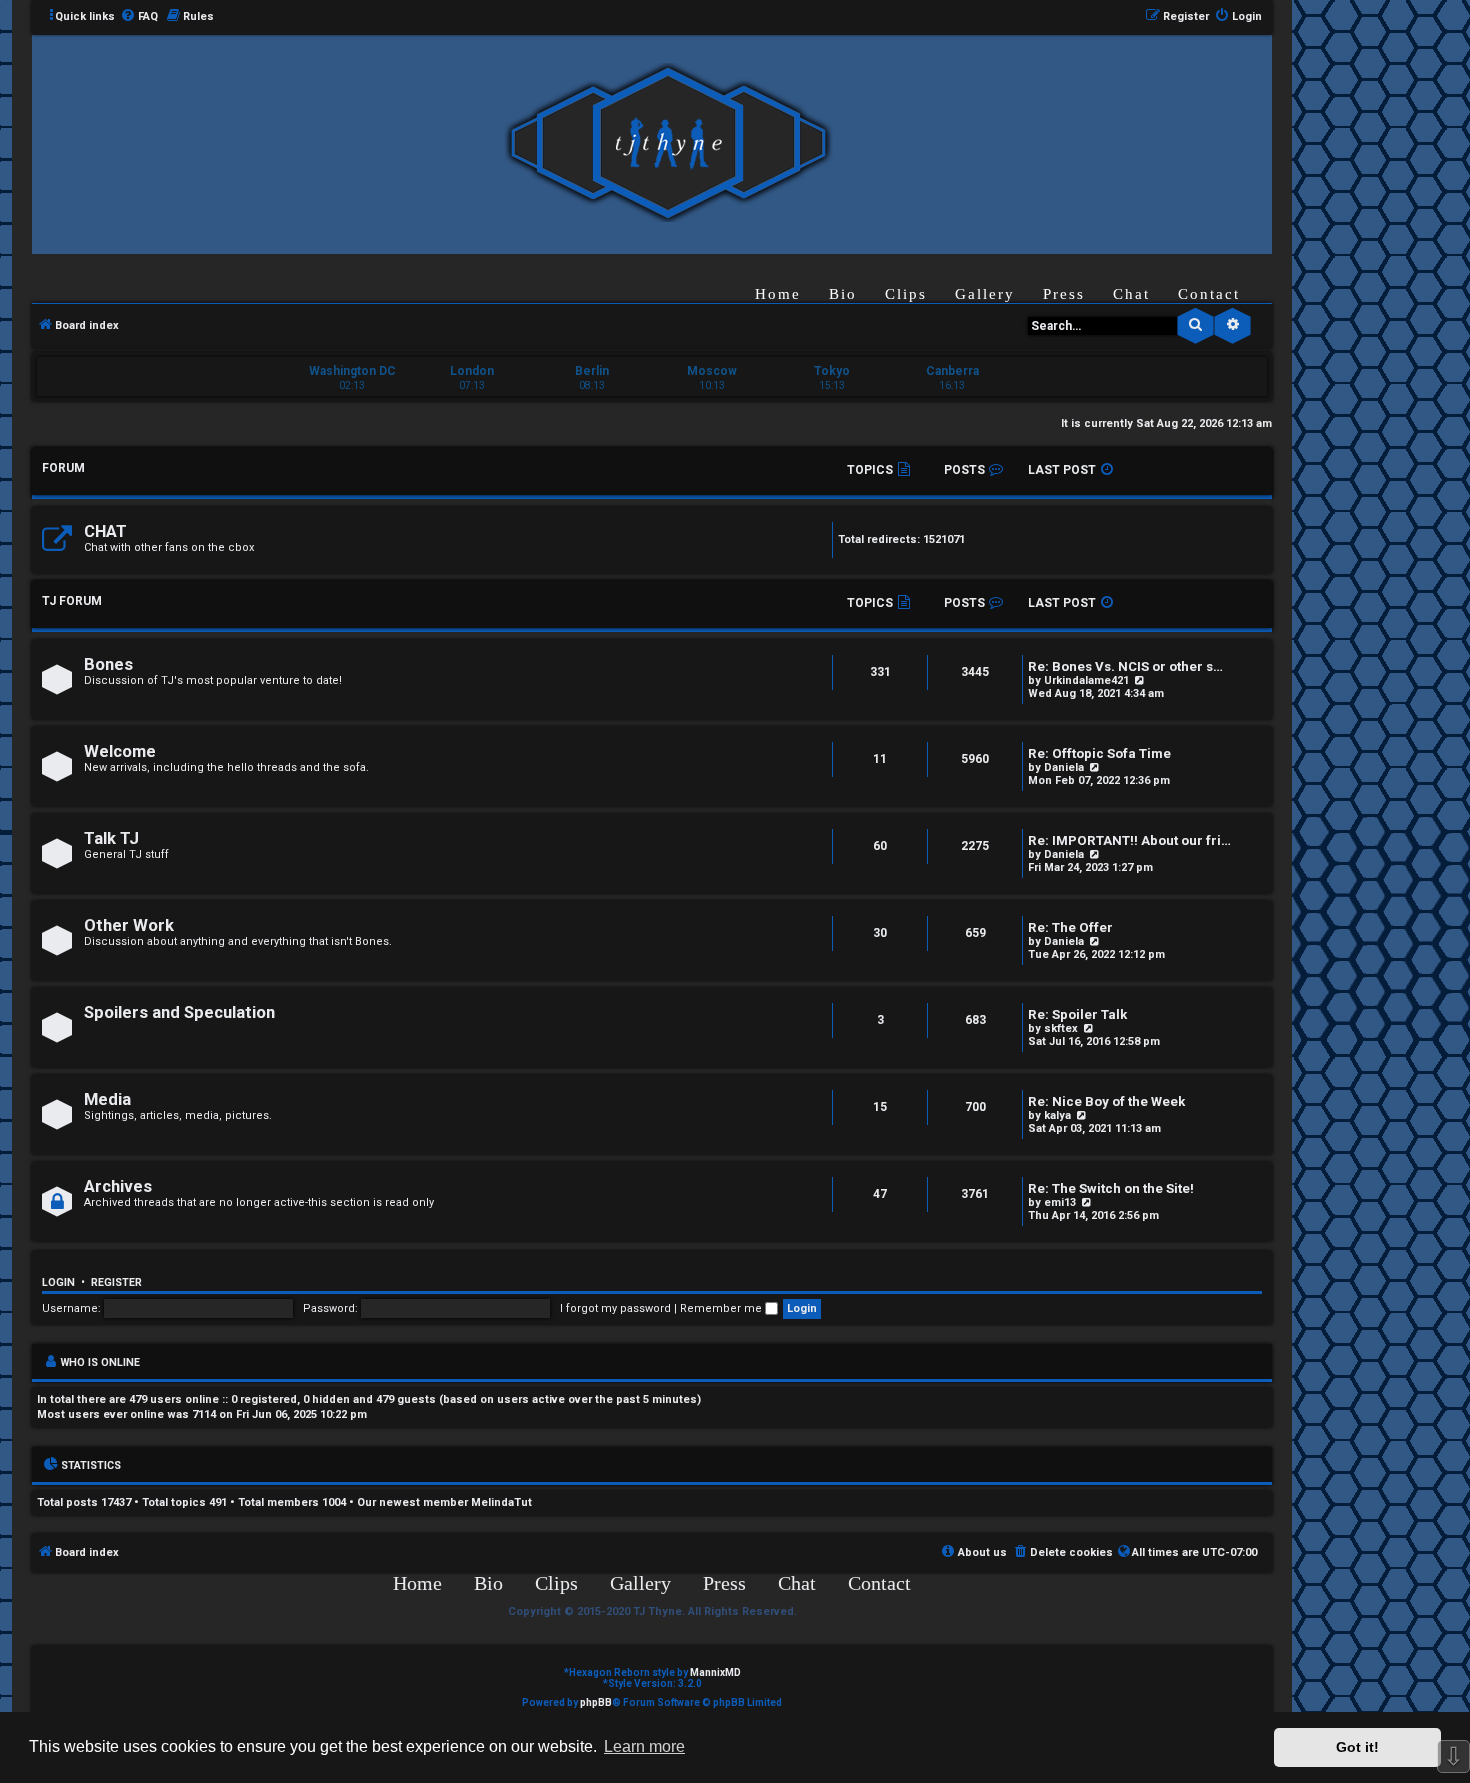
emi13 (1060, 1202)
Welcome (120, 751)
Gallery (985, 294)
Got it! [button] (1357, 1747)
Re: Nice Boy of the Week (1106, 1101)
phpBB (596, 1702)
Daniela (1064, 767)
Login (58, 1282)
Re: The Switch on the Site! (1111, 1188)
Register (116, 1282)
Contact (1209, 294)
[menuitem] (139, 17)
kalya (1057, 1115)
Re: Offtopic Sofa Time (1099, 753)
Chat (1131, 294)
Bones (108, 664)
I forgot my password (615, 1308)
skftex (1061, 1028)
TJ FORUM (72, 601)
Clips (906, 294)
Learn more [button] (644, 1746)
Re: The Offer (1070, 927)
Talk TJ (111, 838)
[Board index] (668, 143)
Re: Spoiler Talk (1077, 1014)
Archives (118, 1186)
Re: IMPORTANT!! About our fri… (1129, 840)
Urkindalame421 (1086, 680)
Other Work (129, 925)
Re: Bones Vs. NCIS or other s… (1125, 666)
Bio (843, 294)
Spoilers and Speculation (179, 1012)
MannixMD (715, 1672)
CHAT (105, 531)
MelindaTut (501, 1502)
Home (778, 294)
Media (107, 1099)
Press (1064, 294)
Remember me (722, 1308)
